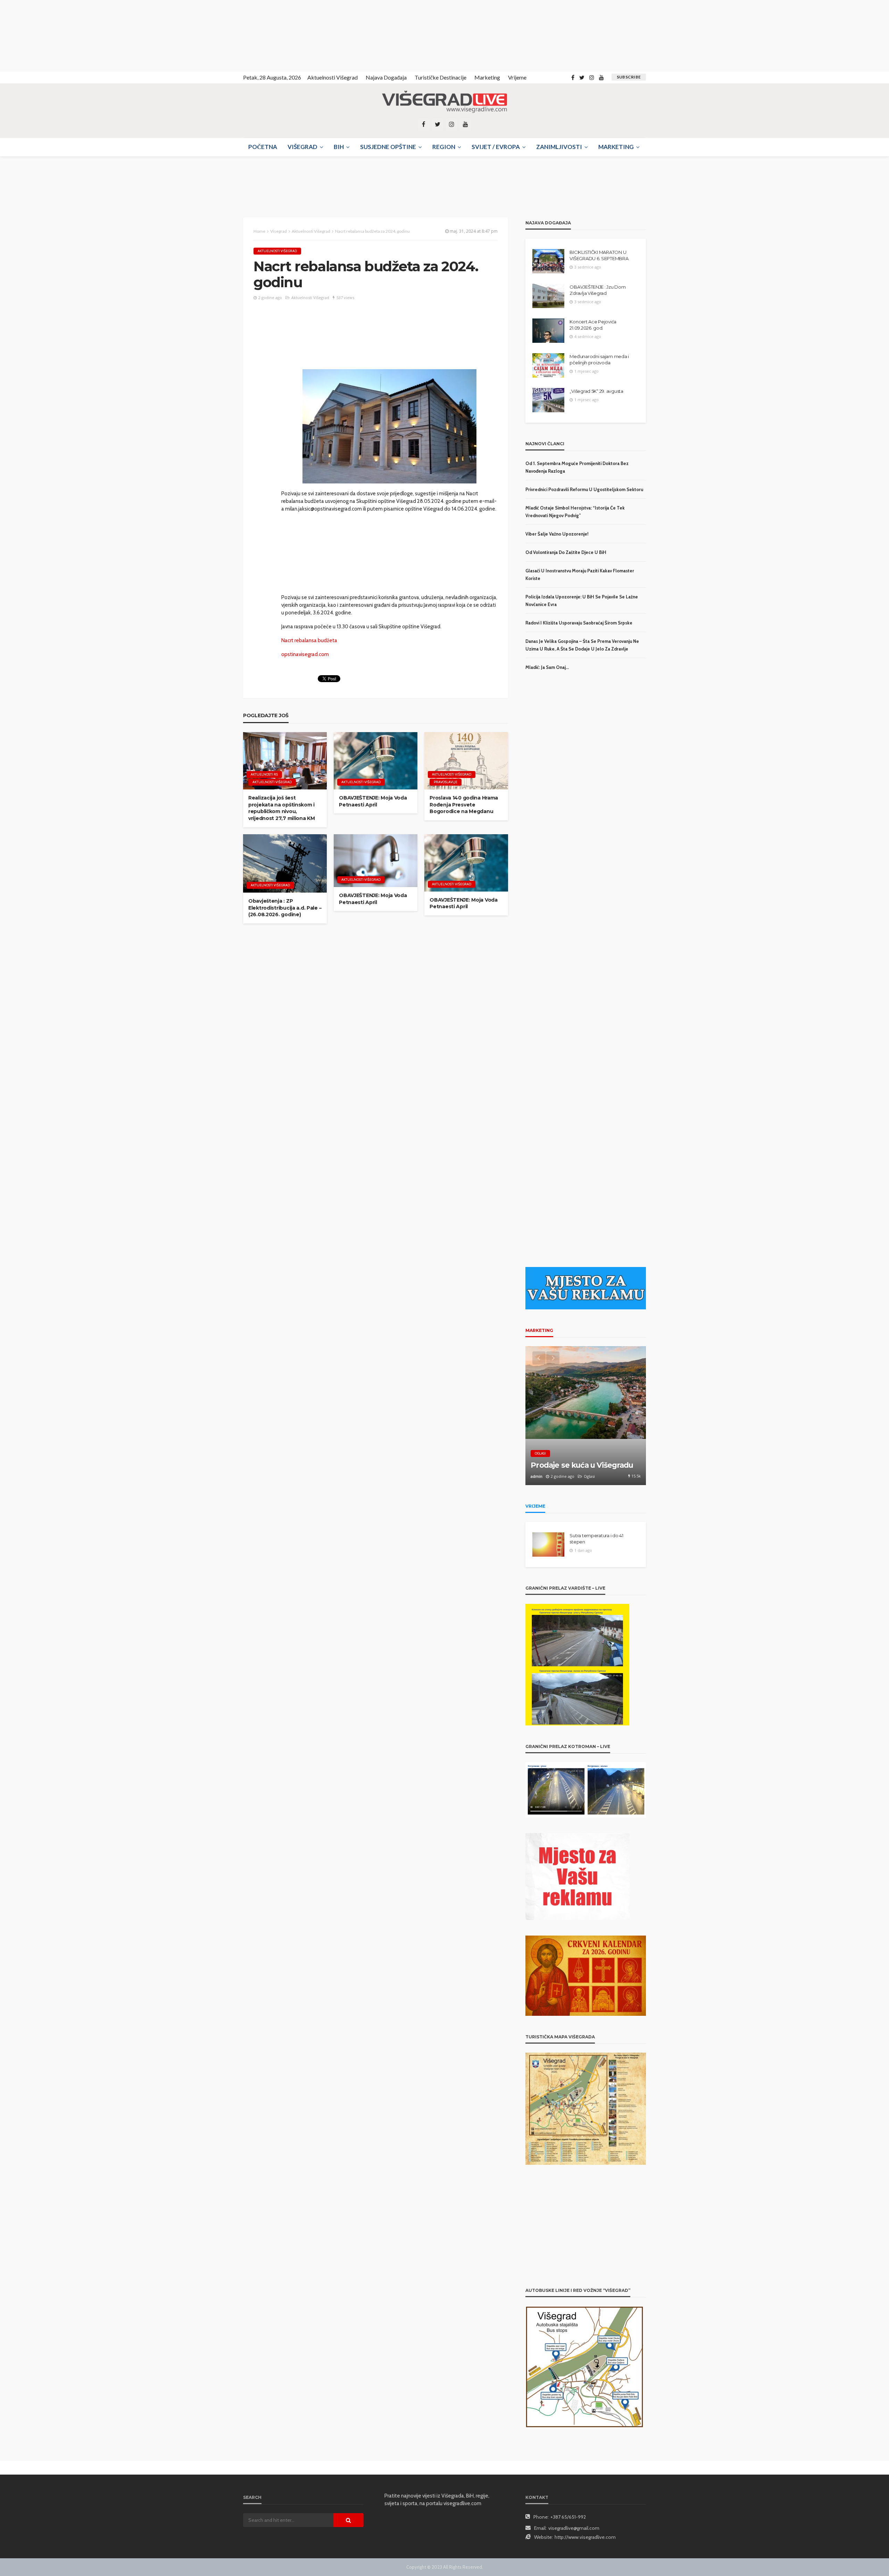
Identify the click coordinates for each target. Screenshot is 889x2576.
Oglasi (540, 1453)
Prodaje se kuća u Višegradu (582, 1465)
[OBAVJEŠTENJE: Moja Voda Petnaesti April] (376, 761)
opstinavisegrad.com (305, 654)
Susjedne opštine (388, 147)
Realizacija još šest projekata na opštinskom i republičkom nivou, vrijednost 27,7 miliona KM (282, 808)
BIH (339, 147)
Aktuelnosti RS (264, 774)
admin (537, 1476)
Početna (263, 147)
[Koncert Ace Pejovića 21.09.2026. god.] (548, 331)
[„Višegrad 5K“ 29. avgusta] (548, 400)
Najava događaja (386, 77)
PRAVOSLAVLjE (446, 782)
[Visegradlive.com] (444, 102)
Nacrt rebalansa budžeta (309, 640)
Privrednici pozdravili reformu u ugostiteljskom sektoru (584, 489)
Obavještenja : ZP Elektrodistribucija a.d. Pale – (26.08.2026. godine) (285, 908)
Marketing (487, 77)
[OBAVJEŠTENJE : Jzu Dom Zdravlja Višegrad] (548, 296)
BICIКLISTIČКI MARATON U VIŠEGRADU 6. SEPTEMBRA (599, 255)
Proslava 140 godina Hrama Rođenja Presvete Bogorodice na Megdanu (464, 805)
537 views (345, 297)
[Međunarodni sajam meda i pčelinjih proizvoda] (548, 365)
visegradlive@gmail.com (574, 2528)
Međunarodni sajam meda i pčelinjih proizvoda (599, 359)
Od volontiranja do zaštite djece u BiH (566, 552)
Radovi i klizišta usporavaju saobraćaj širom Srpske (579, 623)
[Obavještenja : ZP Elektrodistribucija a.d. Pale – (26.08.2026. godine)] (285, 864)
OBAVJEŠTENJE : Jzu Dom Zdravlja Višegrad (597, 290)
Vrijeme (517, 77)
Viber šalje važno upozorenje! (557, 534)
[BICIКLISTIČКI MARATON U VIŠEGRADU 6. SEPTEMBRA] (548, 261)
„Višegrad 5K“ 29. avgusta (596, 391)
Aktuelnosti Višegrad (333, 77)
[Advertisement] (63, 35)
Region (444, 147)
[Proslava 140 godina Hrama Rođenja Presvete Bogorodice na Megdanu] (466, 761)
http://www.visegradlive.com (585, 2537)
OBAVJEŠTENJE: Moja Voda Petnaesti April (373, 801)
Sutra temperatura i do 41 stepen (596, 1539)
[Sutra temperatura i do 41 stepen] (548, 1544)
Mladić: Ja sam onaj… (547, 667)
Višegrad (302, 147)
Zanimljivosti (559, 147)
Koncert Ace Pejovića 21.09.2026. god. (593, 325)
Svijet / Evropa (496, 147)
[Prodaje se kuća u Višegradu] (586, 1416)
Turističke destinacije (441, 77)
